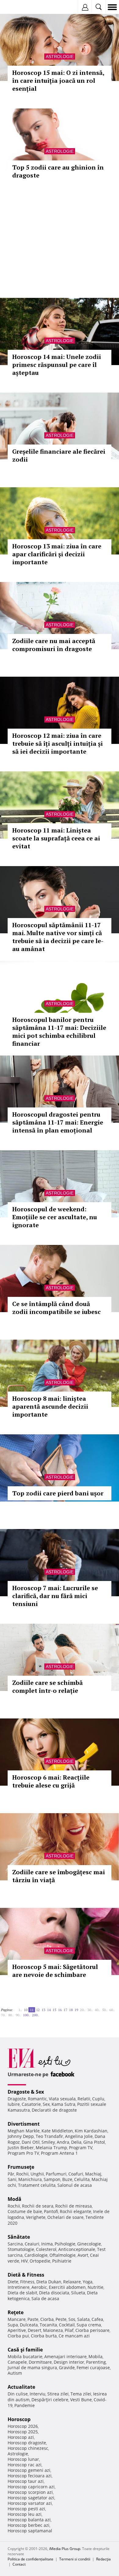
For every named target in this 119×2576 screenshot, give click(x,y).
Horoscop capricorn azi (31, 2487)
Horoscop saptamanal (30, 2531)
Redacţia (103, 2559)
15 (54, 2010)
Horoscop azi (21, 2437)
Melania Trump (51, 2148)
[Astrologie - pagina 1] (15, 2007)
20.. (83, 2010)
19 (76, 2010)
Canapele (17, 2362)
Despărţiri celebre (50, 2400)
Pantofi (51, 2211)
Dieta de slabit (22, 2293)
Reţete (16, 2312)
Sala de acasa (45, 2298)
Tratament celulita (37, 2185)
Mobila (96, 2356)
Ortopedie (40, 2261)
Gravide (67, 2367)
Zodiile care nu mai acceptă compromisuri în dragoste (54, 645)
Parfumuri (56, 2174)
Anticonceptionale (77, 2249)
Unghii (37, 2174)
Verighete (36, 2217)
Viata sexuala (62, 2099)
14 (49, 2010)
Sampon (52, 2179)
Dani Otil (31, 2142)
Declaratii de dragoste (54, 2110)
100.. (27, 2015)
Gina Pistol (94, 2142)
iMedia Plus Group (65, 2549)
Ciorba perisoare (92, 2330)
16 (60, 2010)
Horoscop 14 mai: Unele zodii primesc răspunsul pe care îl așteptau (57, 365)
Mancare (17, 2319)
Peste (61, 2319)
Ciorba (47, 2319)
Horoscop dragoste (27, 2443)
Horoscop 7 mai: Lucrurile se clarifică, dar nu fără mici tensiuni (55, 1596)
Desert (34, 2330)
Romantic (37, 2099)
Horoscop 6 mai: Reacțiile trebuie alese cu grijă (51, 1781)
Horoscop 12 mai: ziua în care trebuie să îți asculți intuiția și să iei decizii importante (58, 743)
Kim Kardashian (91, 2131)
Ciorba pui (18, 2336)
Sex (46, 2104)
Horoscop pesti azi (26, 2509)
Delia (76, 2142)
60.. (112, 2010)
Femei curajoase (93, 2367)
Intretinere (19, 2287)
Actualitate (21, 2387)
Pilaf (69, 2330)
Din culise (18, 2394)
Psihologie (65, 2244)
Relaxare (72, 2282)
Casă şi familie (25, 2350)
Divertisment (24, 2124)
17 (65, 2010)
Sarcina (15, 2244)
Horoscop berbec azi (29, 2525)
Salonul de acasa (75, 2185)
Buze (67, 2179)
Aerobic (39, 2287)
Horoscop (19, 2419)
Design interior (69, 2362)
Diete (13, 2282)
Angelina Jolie (79, 2136)
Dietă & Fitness (26, 2275)
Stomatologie (21, 2249)
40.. (97, 2010)
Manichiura (30, 2179)
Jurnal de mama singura (32, 2367)
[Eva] (19, 7)
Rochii (22, 2174)
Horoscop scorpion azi (30, 2492)
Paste (33, 2319)
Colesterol (46, 2249)
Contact (19, 2564)
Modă (14, 2199)
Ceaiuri (32, 2244)
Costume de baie (25, 2211)
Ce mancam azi (74, 2336)
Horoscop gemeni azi (29, 2470)
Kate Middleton (57, 2131)
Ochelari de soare (65, 2217)
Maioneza (53, 2330)
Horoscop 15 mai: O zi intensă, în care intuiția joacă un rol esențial (58, 80)
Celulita (82, 2179)
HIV (24, 2261)
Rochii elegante (76, 2211)
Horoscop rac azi (25, 2465)
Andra (63, 2142)
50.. (105, 2010)
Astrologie (60, 57)
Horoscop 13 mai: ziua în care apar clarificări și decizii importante (57, 554)
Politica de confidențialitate (31, 2559)
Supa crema (89, 2325)
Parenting (96, 2362)
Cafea (97, 2319)
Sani (12, 2179)
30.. (90, 2010)
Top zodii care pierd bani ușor (58, 1493)
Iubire (14, 2104)
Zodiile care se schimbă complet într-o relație (47, 1687)
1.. (20, 2010)
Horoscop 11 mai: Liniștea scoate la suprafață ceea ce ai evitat (56, 838)
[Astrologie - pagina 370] (43, 2013)
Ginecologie (89, 2244)
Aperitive (17, 2330)
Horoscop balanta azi (29, 2520)
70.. (4, 2015)
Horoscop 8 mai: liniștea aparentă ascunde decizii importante (50, 1406)
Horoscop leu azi (25, 2514)
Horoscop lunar (23, 2459)
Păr (11, 2174)
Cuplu (98, 2099)
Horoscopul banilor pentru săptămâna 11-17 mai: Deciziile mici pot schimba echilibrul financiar (59, 1032)
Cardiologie (36, 2255)
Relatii (84, 2099)
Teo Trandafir (49, 2136)
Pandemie (25, 2405)
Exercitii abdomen (67, 2287)
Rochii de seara (38, 2206)
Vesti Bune (81, 2400)
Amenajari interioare (65, 2356)
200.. (36, 2015)
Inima (47, 2244)
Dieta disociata (54, 2293)
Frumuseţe (21, 2167)
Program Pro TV (23, 2153)
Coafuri (76, 2174)
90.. (18, 2015)
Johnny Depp (21, 2136)
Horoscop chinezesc (28, 2448)
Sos (72, 2319)
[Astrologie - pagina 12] (41, 2013)
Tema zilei (81, 2394)
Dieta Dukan (49, 2282)
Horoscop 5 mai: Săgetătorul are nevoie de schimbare (55, 1971)
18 (71, 2010)
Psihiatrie (62, 2261)
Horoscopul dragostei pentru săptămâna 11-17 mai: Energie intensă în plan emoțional (58, 1122)
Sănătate (19, 2237)
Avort (83, 2255)
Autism (15, 2373)
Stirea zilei (58, 2394)
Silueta (78, 2293)
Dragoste (17, 2099)
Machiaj (93, 2174)
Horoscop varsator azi (30, 2503)
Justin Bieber (21, 2148)
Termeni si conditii (75, 2559)
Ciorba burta (44, 2336)
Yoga (88, 2282)
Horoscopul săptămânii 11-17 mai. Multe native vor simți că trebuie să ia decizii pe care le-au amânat (58, 937)
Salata (83, 2319)
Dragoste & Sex (26, 2092)
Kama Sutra (63, 2104)
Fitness (27, 2282)
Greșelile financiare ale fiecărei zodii (59, 455)
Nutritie (96, 2287)
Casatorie (31, 2104)
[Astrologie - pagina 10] (16, 2007)
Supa (13, 2325)
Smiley (48, 2142)
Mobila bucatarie (25, 2356)
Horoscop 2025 (23, 2432)
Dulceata (29, 2325)
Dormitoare (40, 2362)
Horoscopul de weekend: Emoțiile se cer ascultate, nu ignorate (55, 1217)
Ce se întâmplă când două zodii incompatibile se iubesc (56, 1308)
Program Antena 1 (59, 2153)
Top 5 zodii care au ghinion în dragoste (58, 171)
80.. (11, 2015)
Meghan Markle (24, 2131)
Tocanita (48, 2325)
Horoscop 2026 (23, 2426)
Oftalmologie (63, 2255)
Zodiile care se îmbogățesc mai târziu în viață (59, 1876)
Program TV (81, 2148)
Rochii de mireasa (74, 2206)
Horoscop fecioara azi (30, 2476)
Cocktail (67, 2325)
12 (38, 2010)
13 (43, 2010)
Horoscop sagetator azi (31, 2498)
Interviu (38, 2394)
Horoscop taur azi (26, 2481)
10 (26, 2010)
